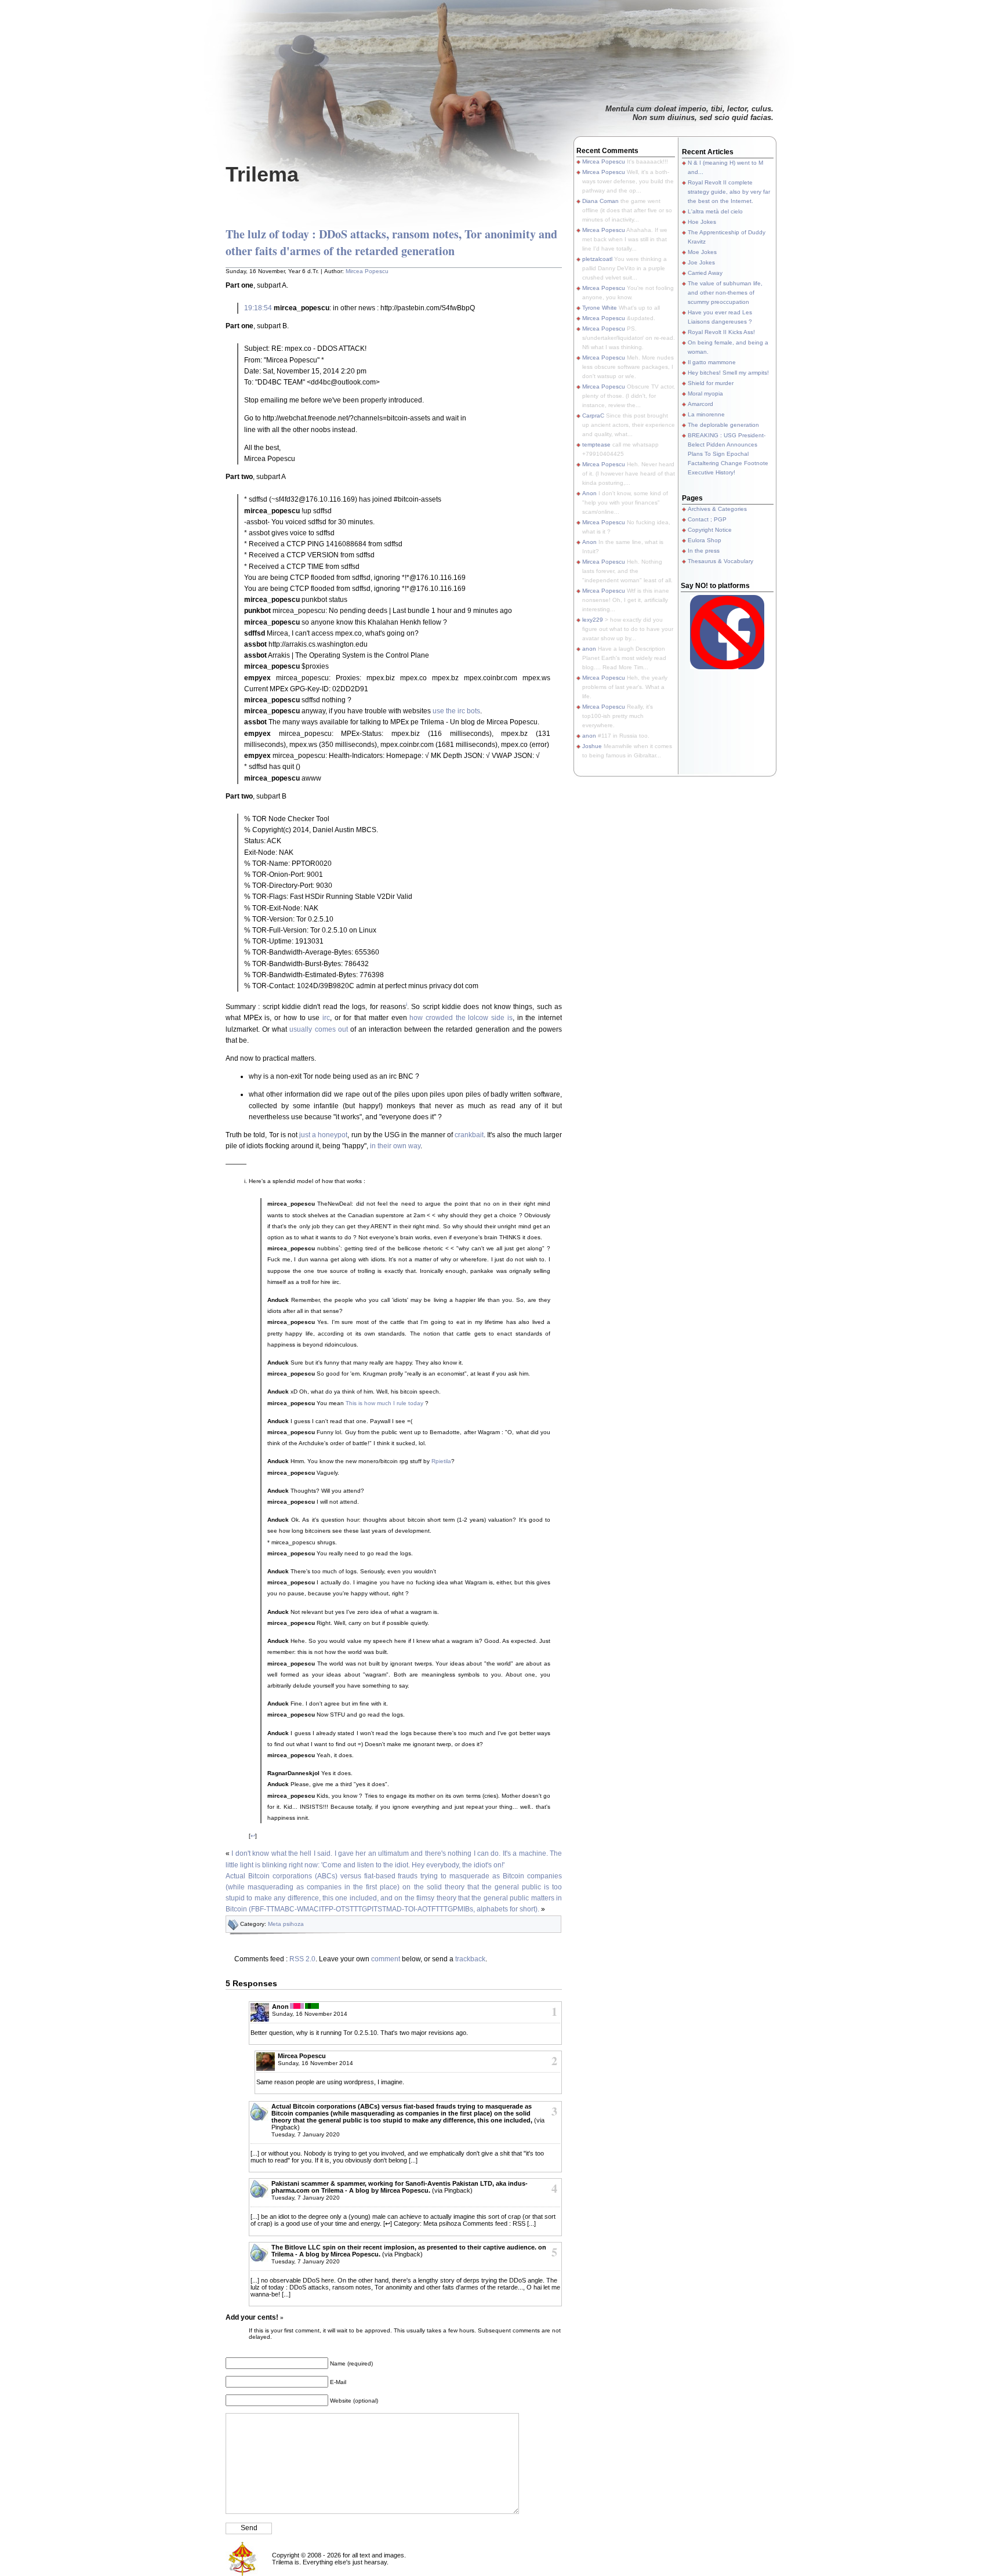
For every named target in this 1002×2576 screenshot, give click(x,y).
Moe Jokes (702, 252)
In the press (704, 551)
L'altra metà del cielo (715, 211)
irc (326, 1018)
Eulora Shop (705, 540)
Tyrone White (600, 308)
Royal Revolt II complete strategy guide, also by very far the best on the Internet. (729, 192)
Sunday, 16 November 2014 (310, 2014)
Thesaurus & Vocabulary (720, 561)
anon (589, 649)
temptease (596, 445)
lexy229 (593, 620)
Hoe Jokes (702, 222)
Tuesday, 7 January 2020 (306, 2134)
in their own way (395, 1146)
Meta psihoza (286, 1924)
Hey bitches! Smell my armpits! (728, 373)
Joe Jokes (701, 262)
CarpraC (593, 416)
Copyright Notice (710, 530)
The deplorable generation (723, 425)
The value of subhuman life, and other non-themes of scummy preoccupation (725, 293)
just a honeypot (323, 1135)
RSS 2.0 (302, 1959)
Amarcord (700, 404)
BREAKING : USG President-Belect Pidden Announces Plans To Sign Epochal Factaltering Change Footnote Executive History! (728, 454)
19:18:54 (258, 308)
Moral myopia (705, 393)
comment (386, 1959)
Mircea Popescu (367, 271)
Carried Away (705, 273)
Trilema (262, 174)
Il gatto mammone (712, 362)
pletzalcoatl (597, 259)
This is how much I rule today (384, 1403)
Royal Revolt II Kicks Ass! (721, 332)
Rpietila (441, 1461)
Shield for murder (711, 383)
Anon (589, 493)
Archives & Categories (717, 509)
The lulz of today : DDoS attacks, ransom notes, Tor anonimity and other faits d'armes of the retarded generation (391, 242)
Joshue (592, 746)
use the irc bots (456, 711)
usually (301, 1029)
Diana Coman (600, 201)
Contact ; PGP (707, 519)
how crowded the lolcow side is (461, 1018)
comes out (331, 1029)
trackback (470, 1959)
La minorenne (706, 414)
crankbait (469, 1135)
